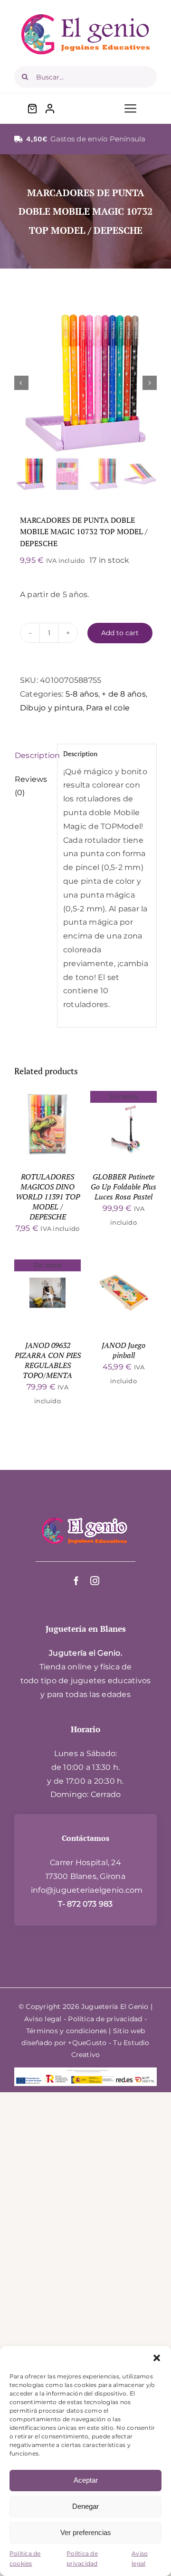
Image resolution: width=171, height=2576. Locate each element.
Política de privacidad (82, 2559)
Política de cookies (25, 2559)
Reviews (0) (31, 786)
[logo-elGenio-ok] (85, 18)
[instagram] (95, 1581)
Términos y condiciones (66, 2031)
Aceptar (86, 2480)
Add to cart (120, 633)
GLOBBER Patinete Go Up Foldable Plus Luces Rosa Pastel (123, 1187)
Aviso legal (140, 2559)
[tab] (33, 756)
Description (33, 755)
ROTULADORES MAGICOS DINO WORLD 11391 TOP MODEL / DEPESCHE (48, 1197)
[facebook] (76, 1581)
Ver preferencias (86, 2532)
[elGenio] (85, 1516)
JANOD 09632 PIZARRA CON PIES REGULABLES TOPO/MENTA (48, 1360)
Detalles (54, 1131)
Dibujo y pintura (51, 708)
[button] (157, 2358)
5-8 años (82, 694)
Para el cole (108, 708)
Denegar (85, 2506)
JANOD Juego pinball (123, 1350)
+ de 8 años (124, 694)
